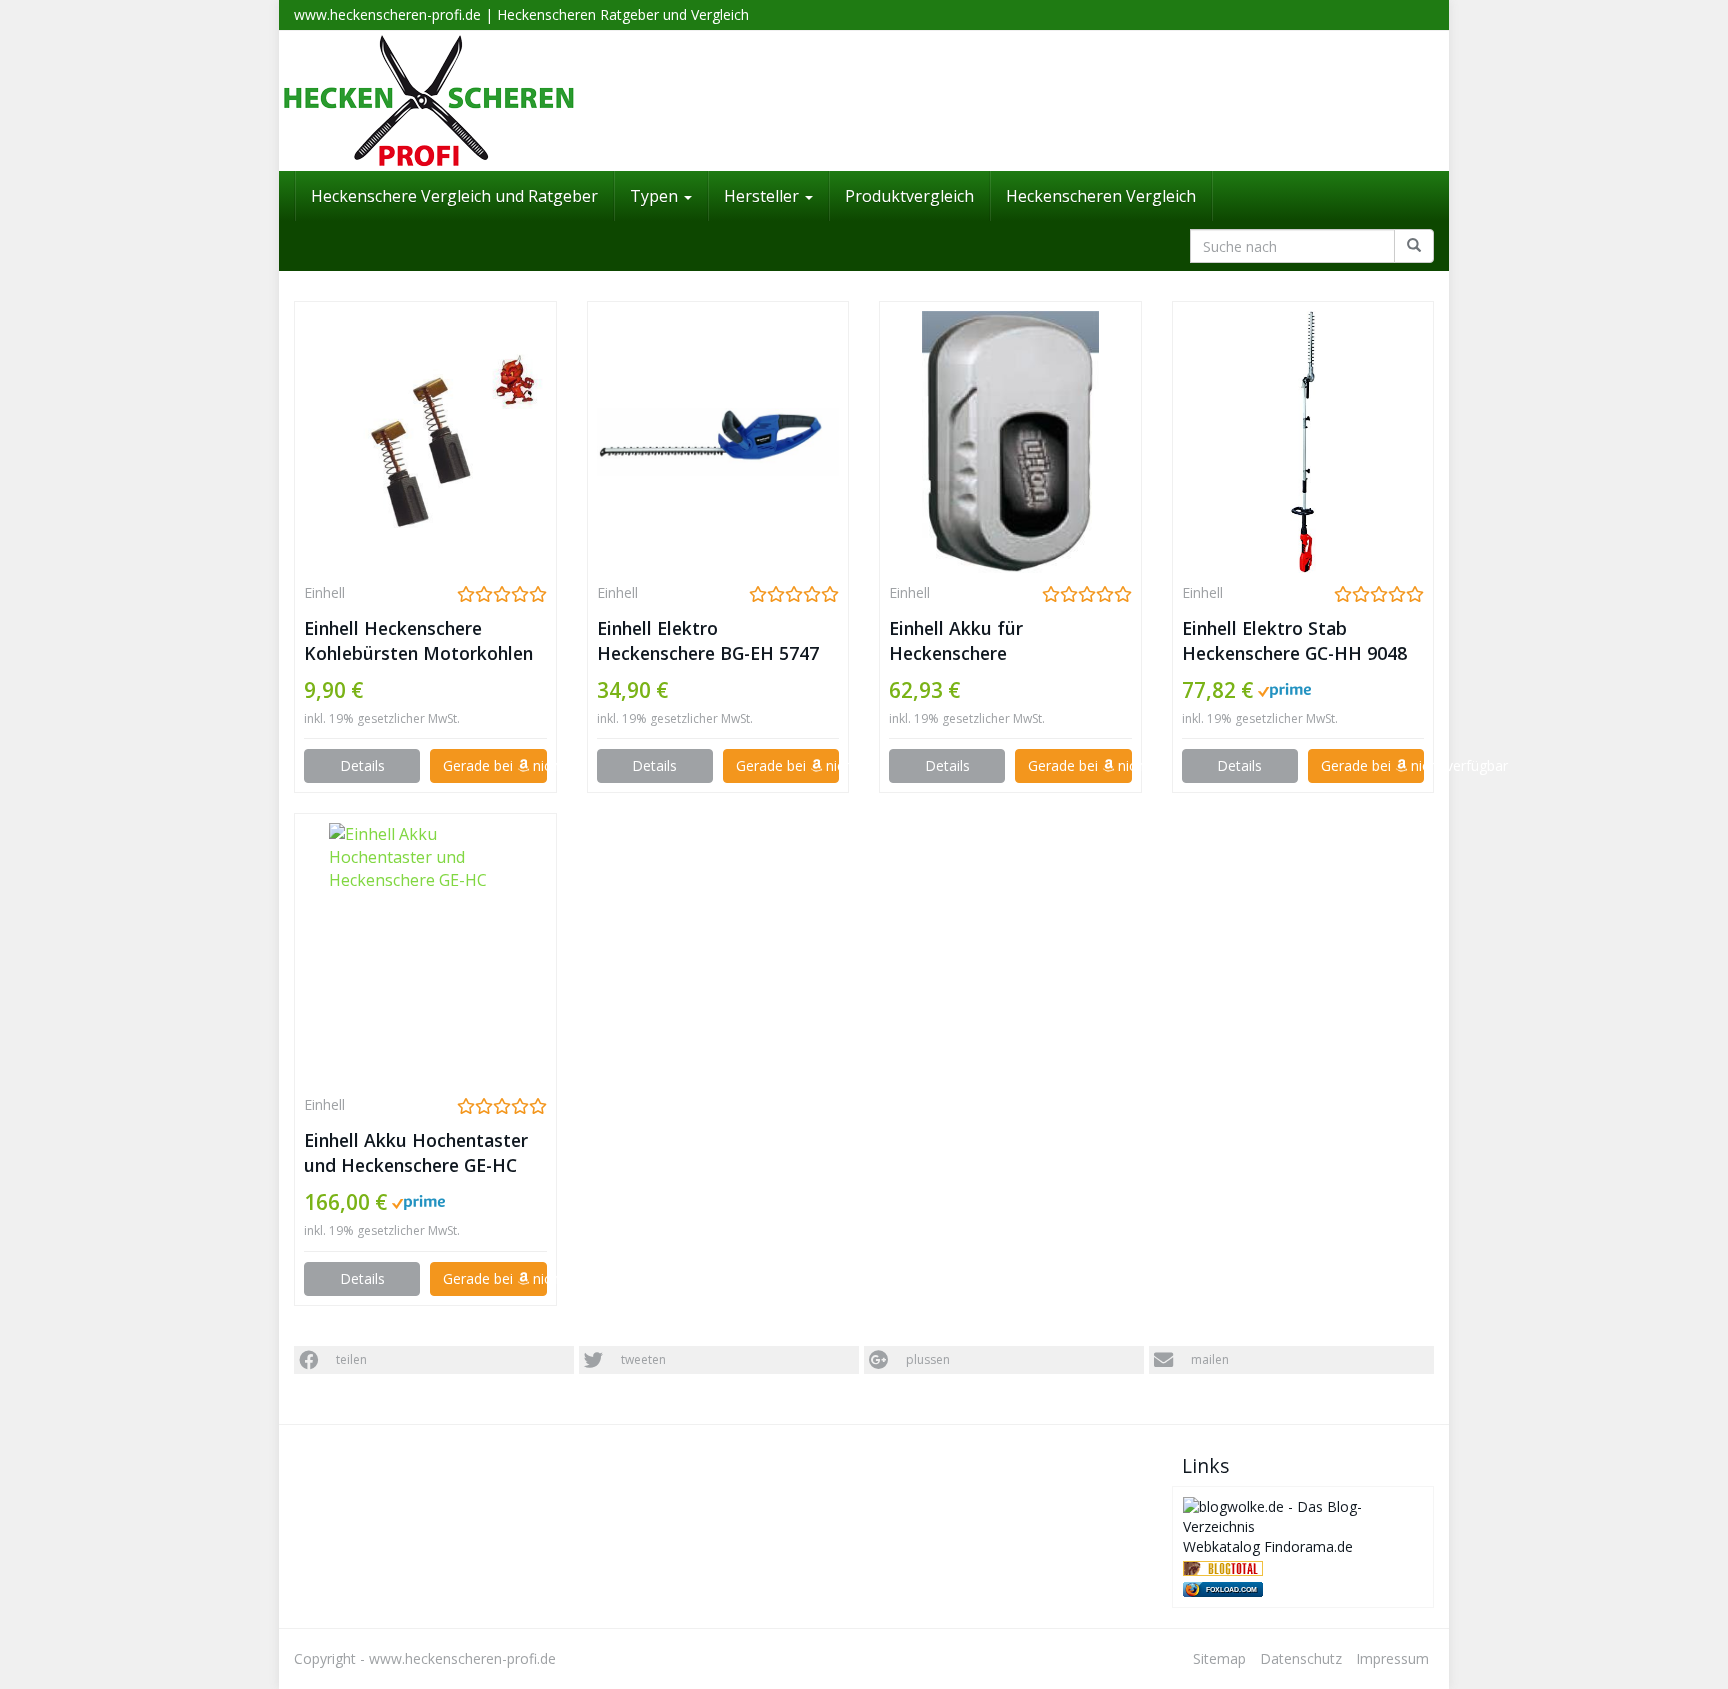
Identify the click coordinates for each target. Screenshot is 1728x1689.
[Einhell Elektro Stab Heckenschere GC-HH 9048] (1303, 442)
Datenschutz (1301, 1658)
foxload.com (1231, 1589)
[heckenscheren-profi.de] (864, 101)
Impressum (1392, 1658)
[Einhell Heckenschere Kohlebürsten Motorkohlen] (425, 442)
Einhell (324, 592)
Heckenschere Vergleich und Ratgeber (454, 196)
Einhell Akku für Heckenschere (956, 640)
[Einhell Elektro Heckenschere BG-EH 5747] (718, 442)
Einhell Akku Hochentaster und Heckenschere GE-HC (416, 1152)
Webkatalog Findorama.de (1268, 1546)
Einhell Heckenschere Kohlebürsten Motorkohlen (418, 640)
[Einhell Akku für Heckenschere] (1010, 442)
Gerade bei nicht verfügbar (494, 765)
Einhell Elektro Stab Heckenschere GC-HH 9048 (1294, 640)
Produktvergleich (909, 196)
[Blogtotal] (1223, 1566)
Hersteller (763, 196)
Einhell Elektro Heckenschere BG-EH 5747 (708, 640)
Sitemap (1219, 1658)
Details (362, 765)
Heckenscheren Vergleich (1101, 196)
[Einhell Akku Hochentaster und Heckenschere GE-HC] (425, 954)
